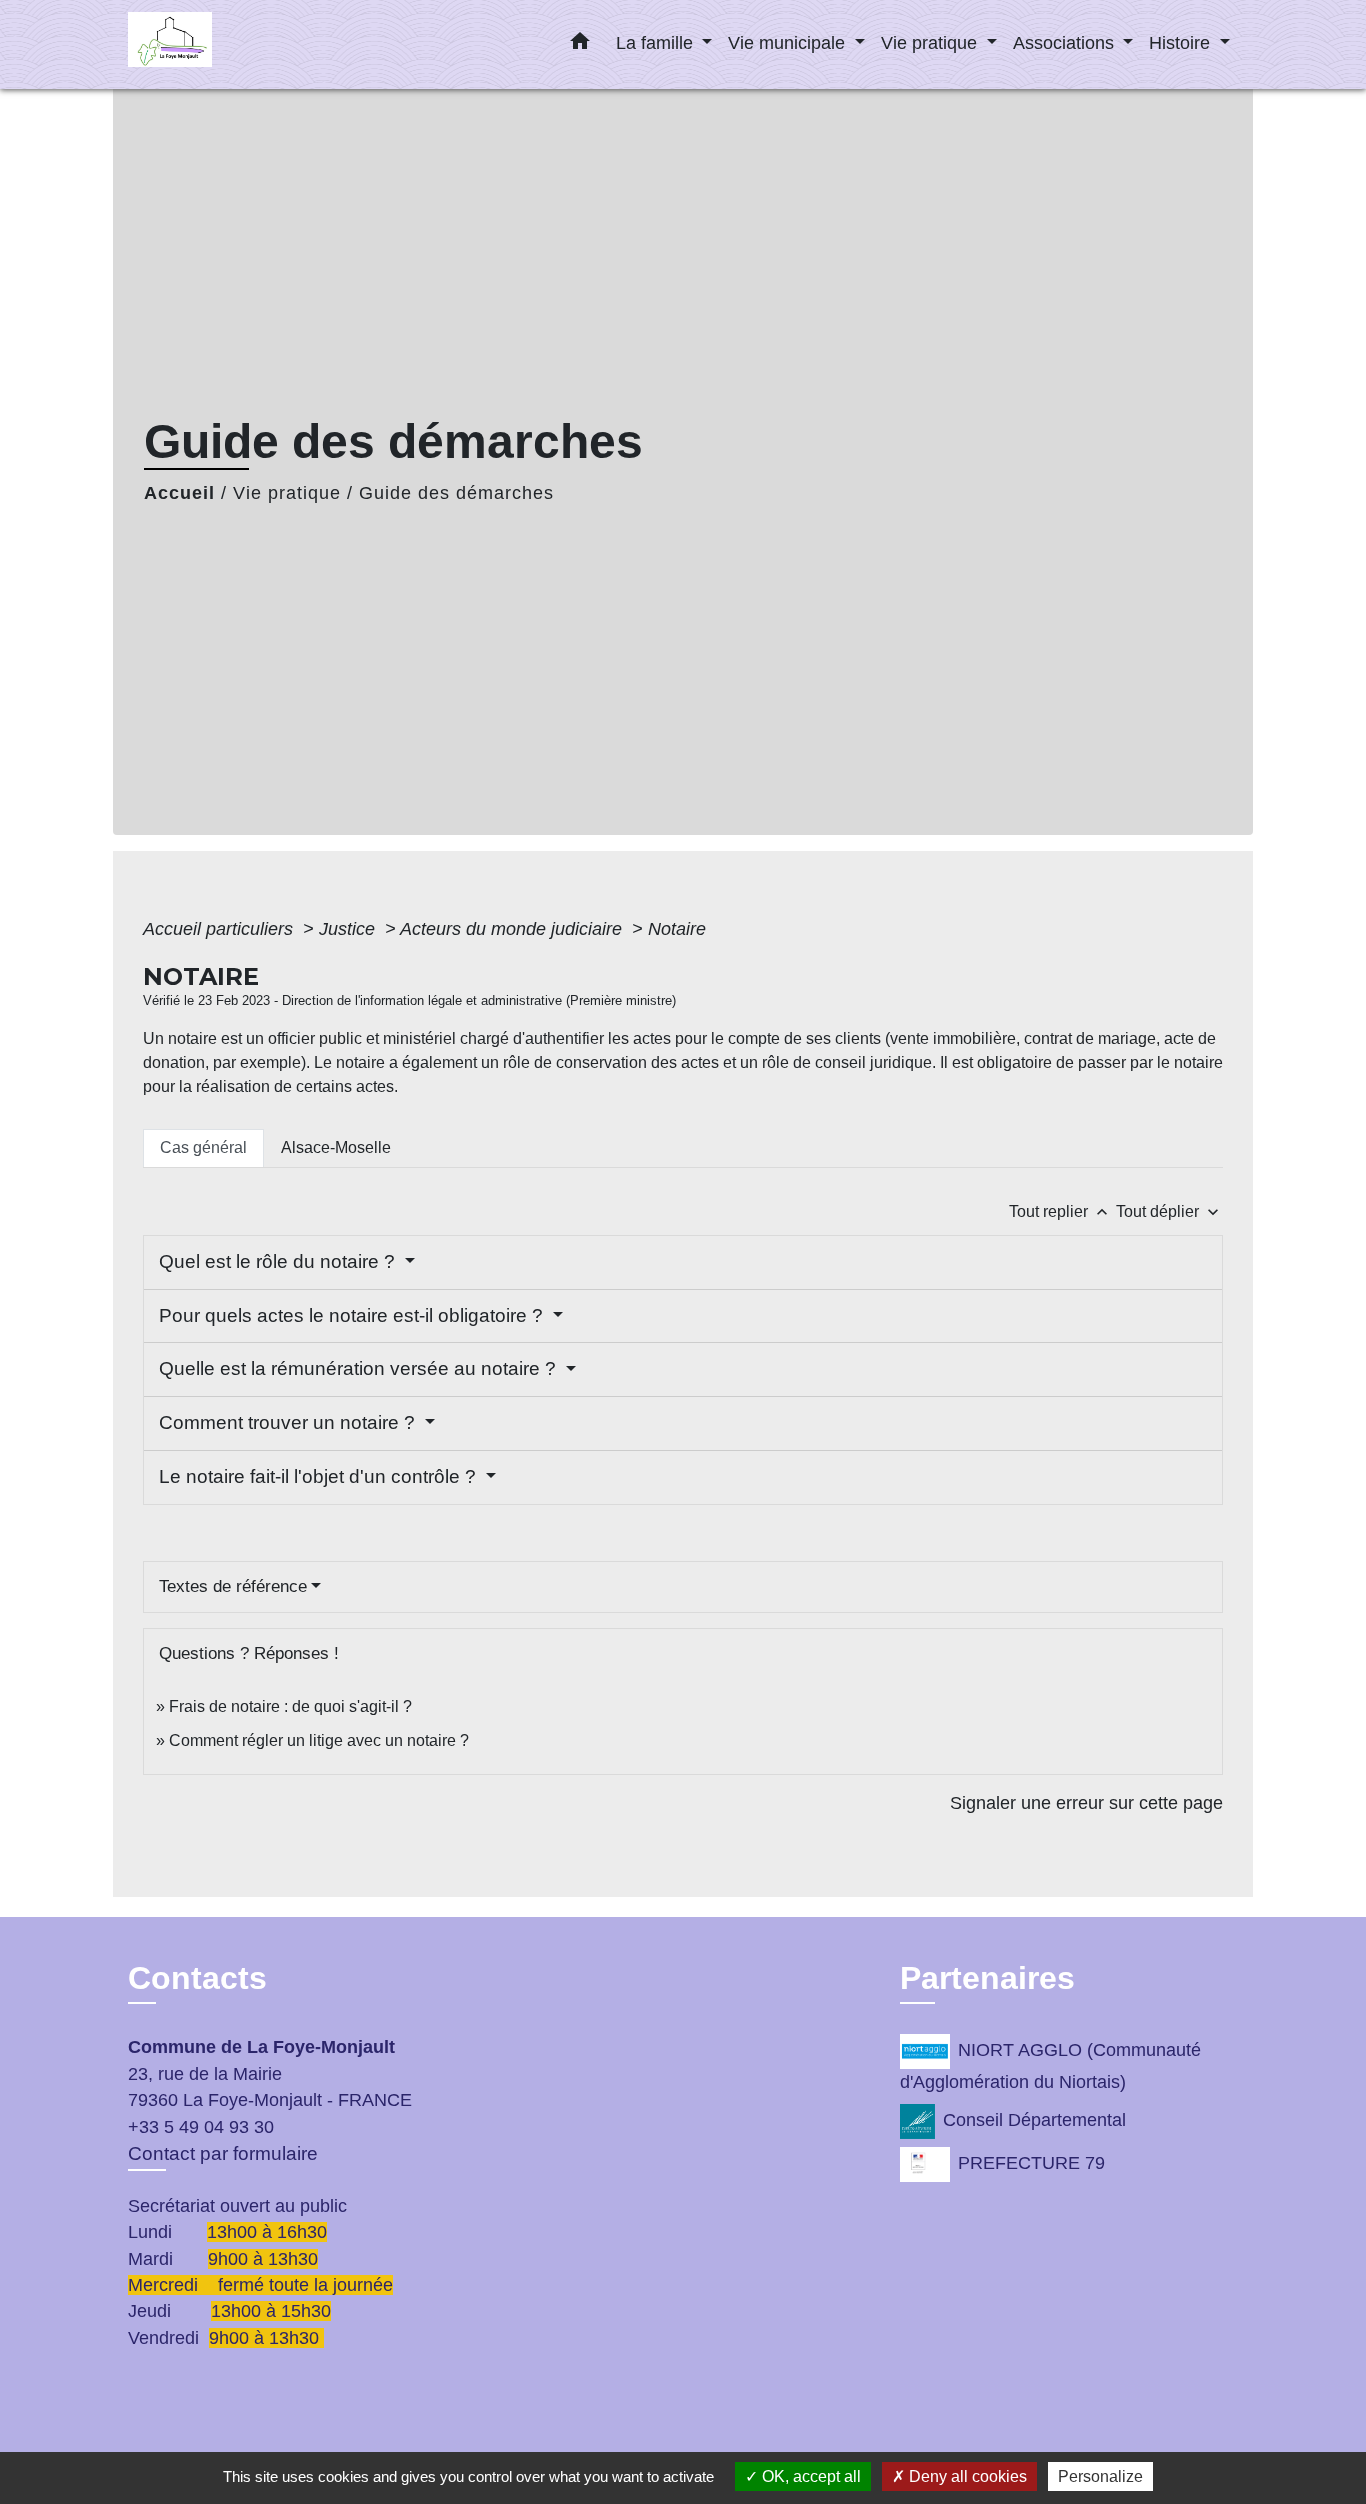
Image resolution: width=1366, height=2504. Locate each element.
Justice (349, 929)
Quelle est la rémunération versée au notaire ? (360, 1368)
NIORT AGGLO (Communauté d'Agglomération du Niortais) (1050, 2067)
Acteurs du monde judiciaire (513, 929)
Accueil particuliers (220, 929)
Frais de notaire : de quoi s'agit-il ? (290, 1706)
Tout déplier (1169, 1211)
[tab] (203, 1148)
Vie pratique (287, 493)
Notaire (677, 929)
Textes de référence (233, 1586)
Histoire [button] (1182, 42)
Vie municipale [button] (789, 42)
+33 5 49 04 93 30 (201, 2127)
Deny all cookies (966, 2476)
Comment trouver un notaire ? (289, 1422)
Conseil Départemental (1034, 2120)
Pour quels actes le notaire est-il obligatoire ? (353, 1315)
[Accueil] (253, 44)
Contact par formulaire (223, 2153)
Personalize (1100, 2476)
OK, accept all (809, 2476)
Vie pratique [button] (931, 42)
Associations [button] (1066, 42)
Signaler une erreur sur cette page (1086, 1803)
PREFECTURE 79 (1031, 2163)
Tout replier (1060, 1211)
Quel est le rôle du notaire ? (279, 1261)
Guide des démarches (456, 493)
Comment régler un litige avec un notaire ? (319, 1740)
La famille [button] (657, 42)
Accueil (179, 493)
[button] (580, 45)
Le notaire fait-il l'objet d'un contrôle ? (320, 1476)
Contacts (197, 1978)
